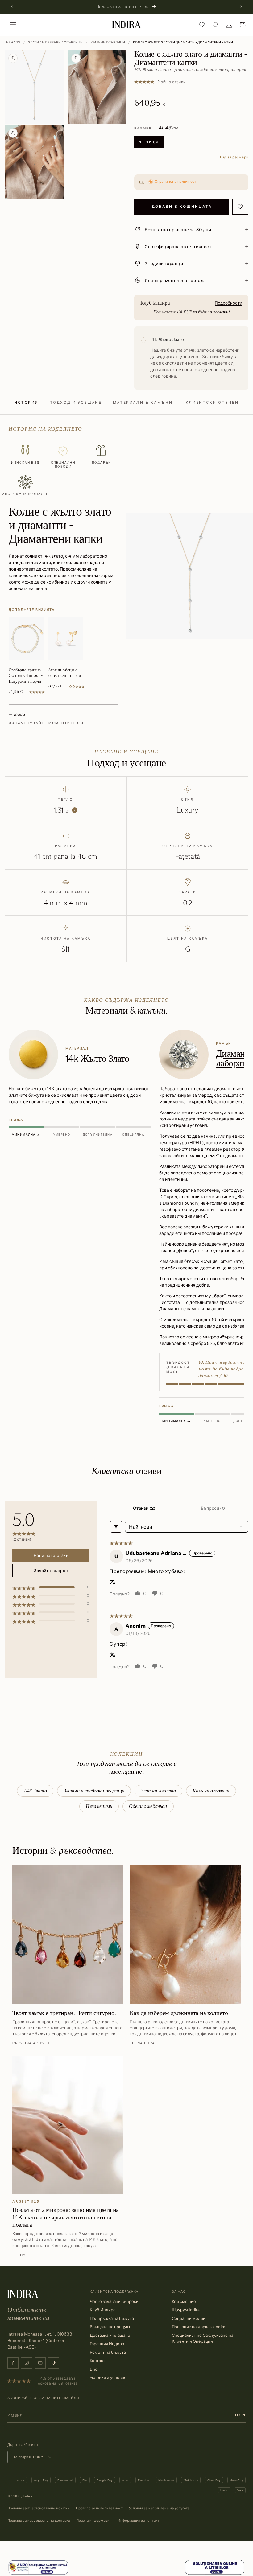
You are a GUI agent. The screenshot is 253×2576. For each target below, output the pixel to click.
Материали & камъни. (144, 402)
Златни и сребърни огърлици (55, 42)
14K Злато (35, 1791)
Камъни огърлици (108, 42)
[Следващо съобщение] (241, 7)
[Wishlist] (202, 25)
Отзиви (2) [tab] (144, 1508)
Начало (13, 42)
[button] (13, 25)
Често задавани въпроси (114, 2301)
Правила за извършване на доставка (39, 2520)
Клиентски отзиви (212, 402)
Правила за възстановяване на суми (39, 2508)
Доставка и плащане (110, 2335)
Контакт (97, 2361)
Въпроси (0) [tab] (214, 1508)
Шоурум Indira (186, 2310)
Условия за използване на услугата (159, 2508)
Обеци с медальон (148, 1806)
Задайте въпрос (51, 1571)
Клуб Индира (103, 2310)
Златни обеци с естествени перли (65, 673)
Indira (28, 2496)
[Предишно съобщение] (12, 7)
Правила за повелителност (99, 2508)
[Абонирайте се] (240, 2415)
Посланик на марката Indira (199, 2327)
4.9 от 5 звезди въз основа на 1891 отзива (58, 2381)
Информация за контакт (138, 2520)
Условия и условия (108, 2377)
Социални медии (189, 2318)
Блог (95, 2369)
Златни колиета (158, 1791)
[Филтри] (116, 1527)
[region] (126, 1228)
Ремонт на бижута (108, 2352)
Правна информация (94, 2520)
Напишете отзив (51, 1555)
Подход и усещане (75, 402)
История (26, 402)
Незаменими (99, 1806)
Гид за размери (234, 157)
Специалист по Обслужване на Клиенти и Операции (203, 2338)
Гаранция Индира (107, 2344)
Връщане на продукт (110, 2327)
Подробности (228, 303)
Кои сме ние (184, 2301)
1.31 (64, 810)
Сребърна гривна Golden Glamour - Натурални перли (26, 675)
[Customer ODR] (215, 2568)
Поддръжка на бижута (112, 2318)
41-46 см (149, 142)
